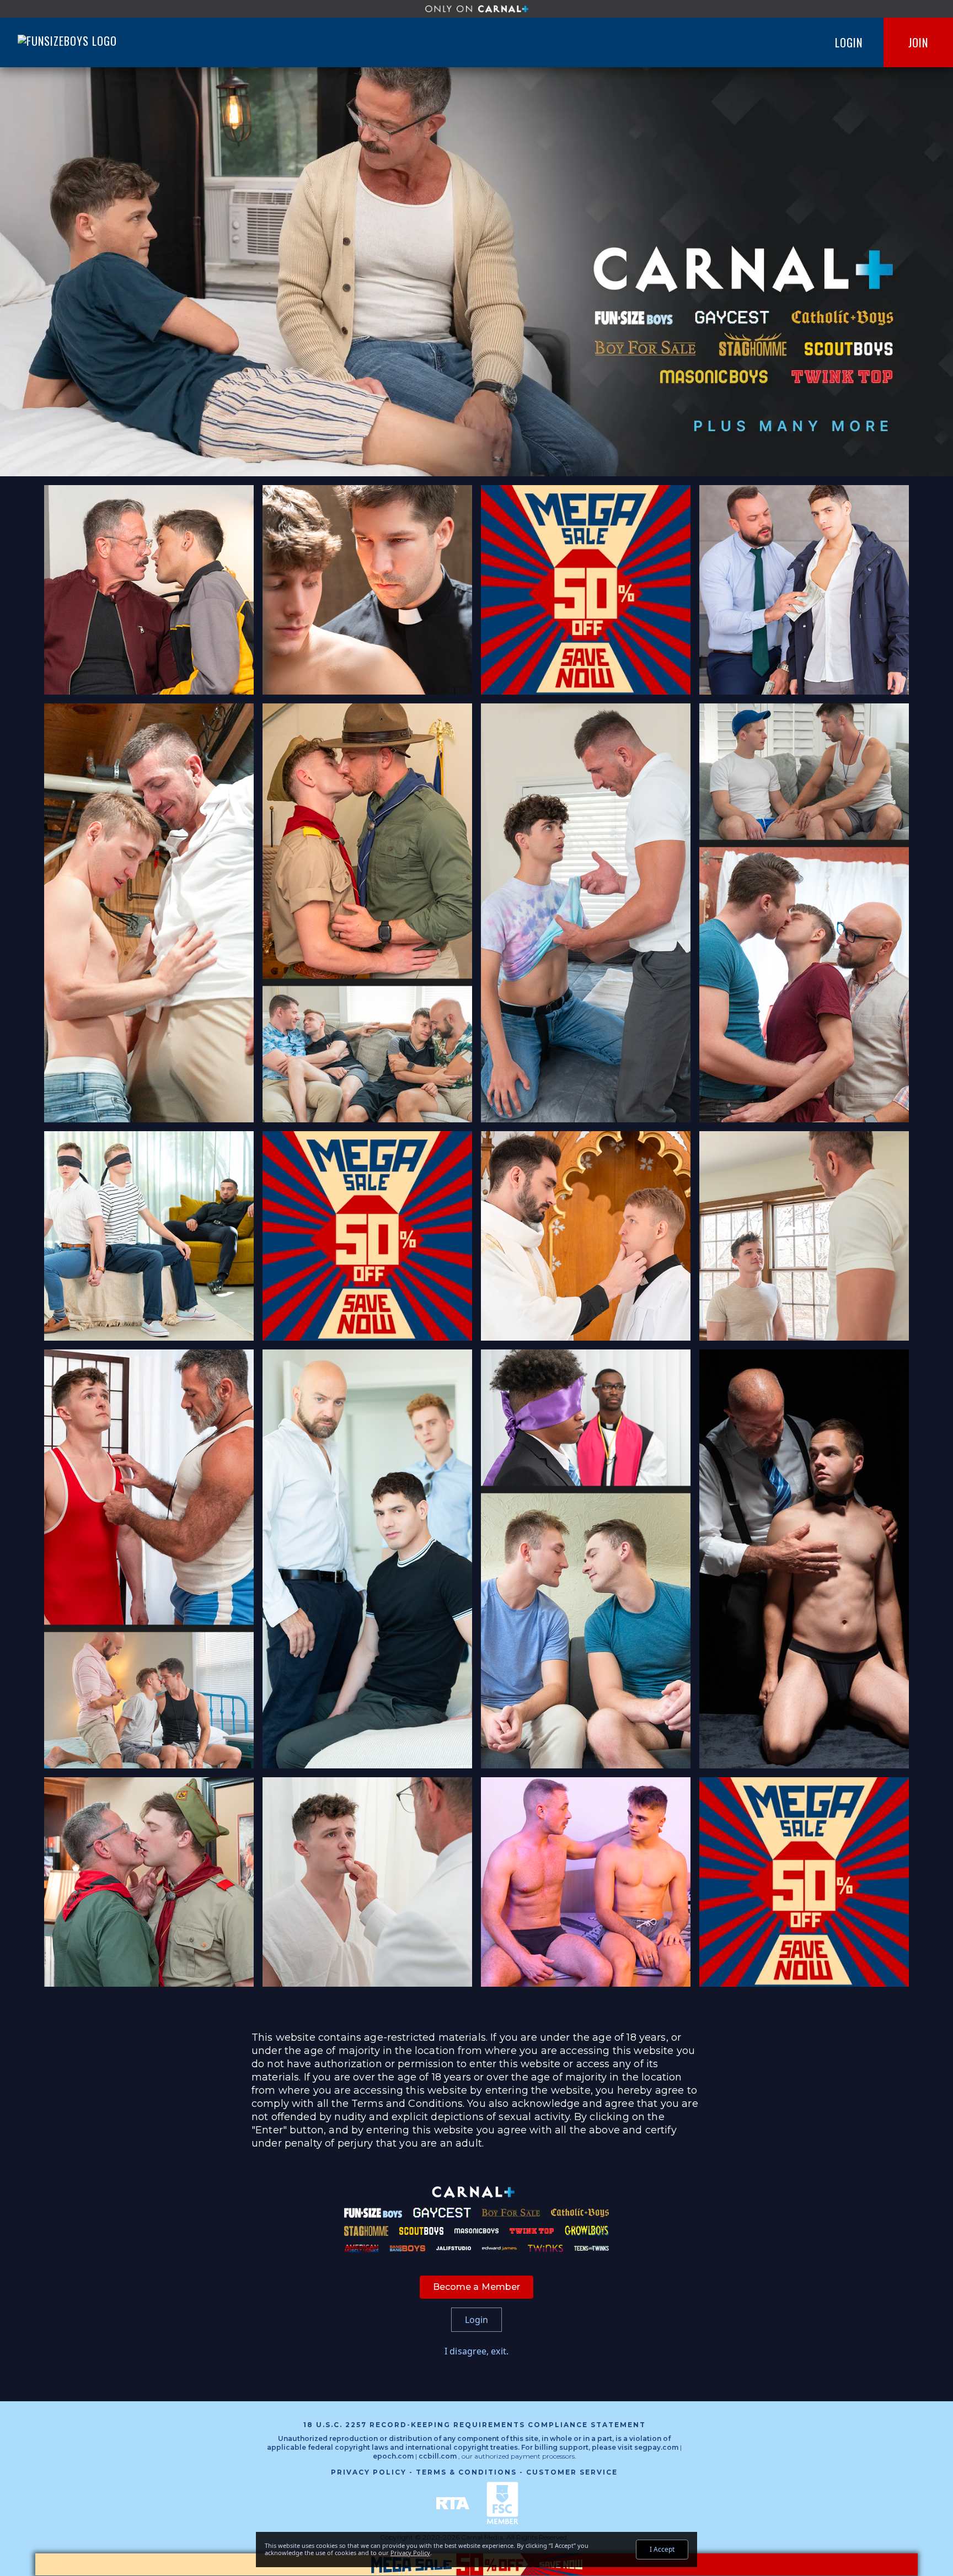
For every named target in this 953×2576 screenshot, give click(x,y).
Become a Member (477, 2287)
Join (918, 42)
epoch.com (393, 2456)
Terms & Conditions (466, 2472)
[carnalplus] (476, 9)
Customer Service (572, 2472)
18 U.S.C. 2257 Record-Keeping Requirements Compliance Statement (475, 2425)
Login (849, 42)
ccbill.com (438, 2456)
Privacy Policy (369, 2472)
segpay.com (657, 2447)
